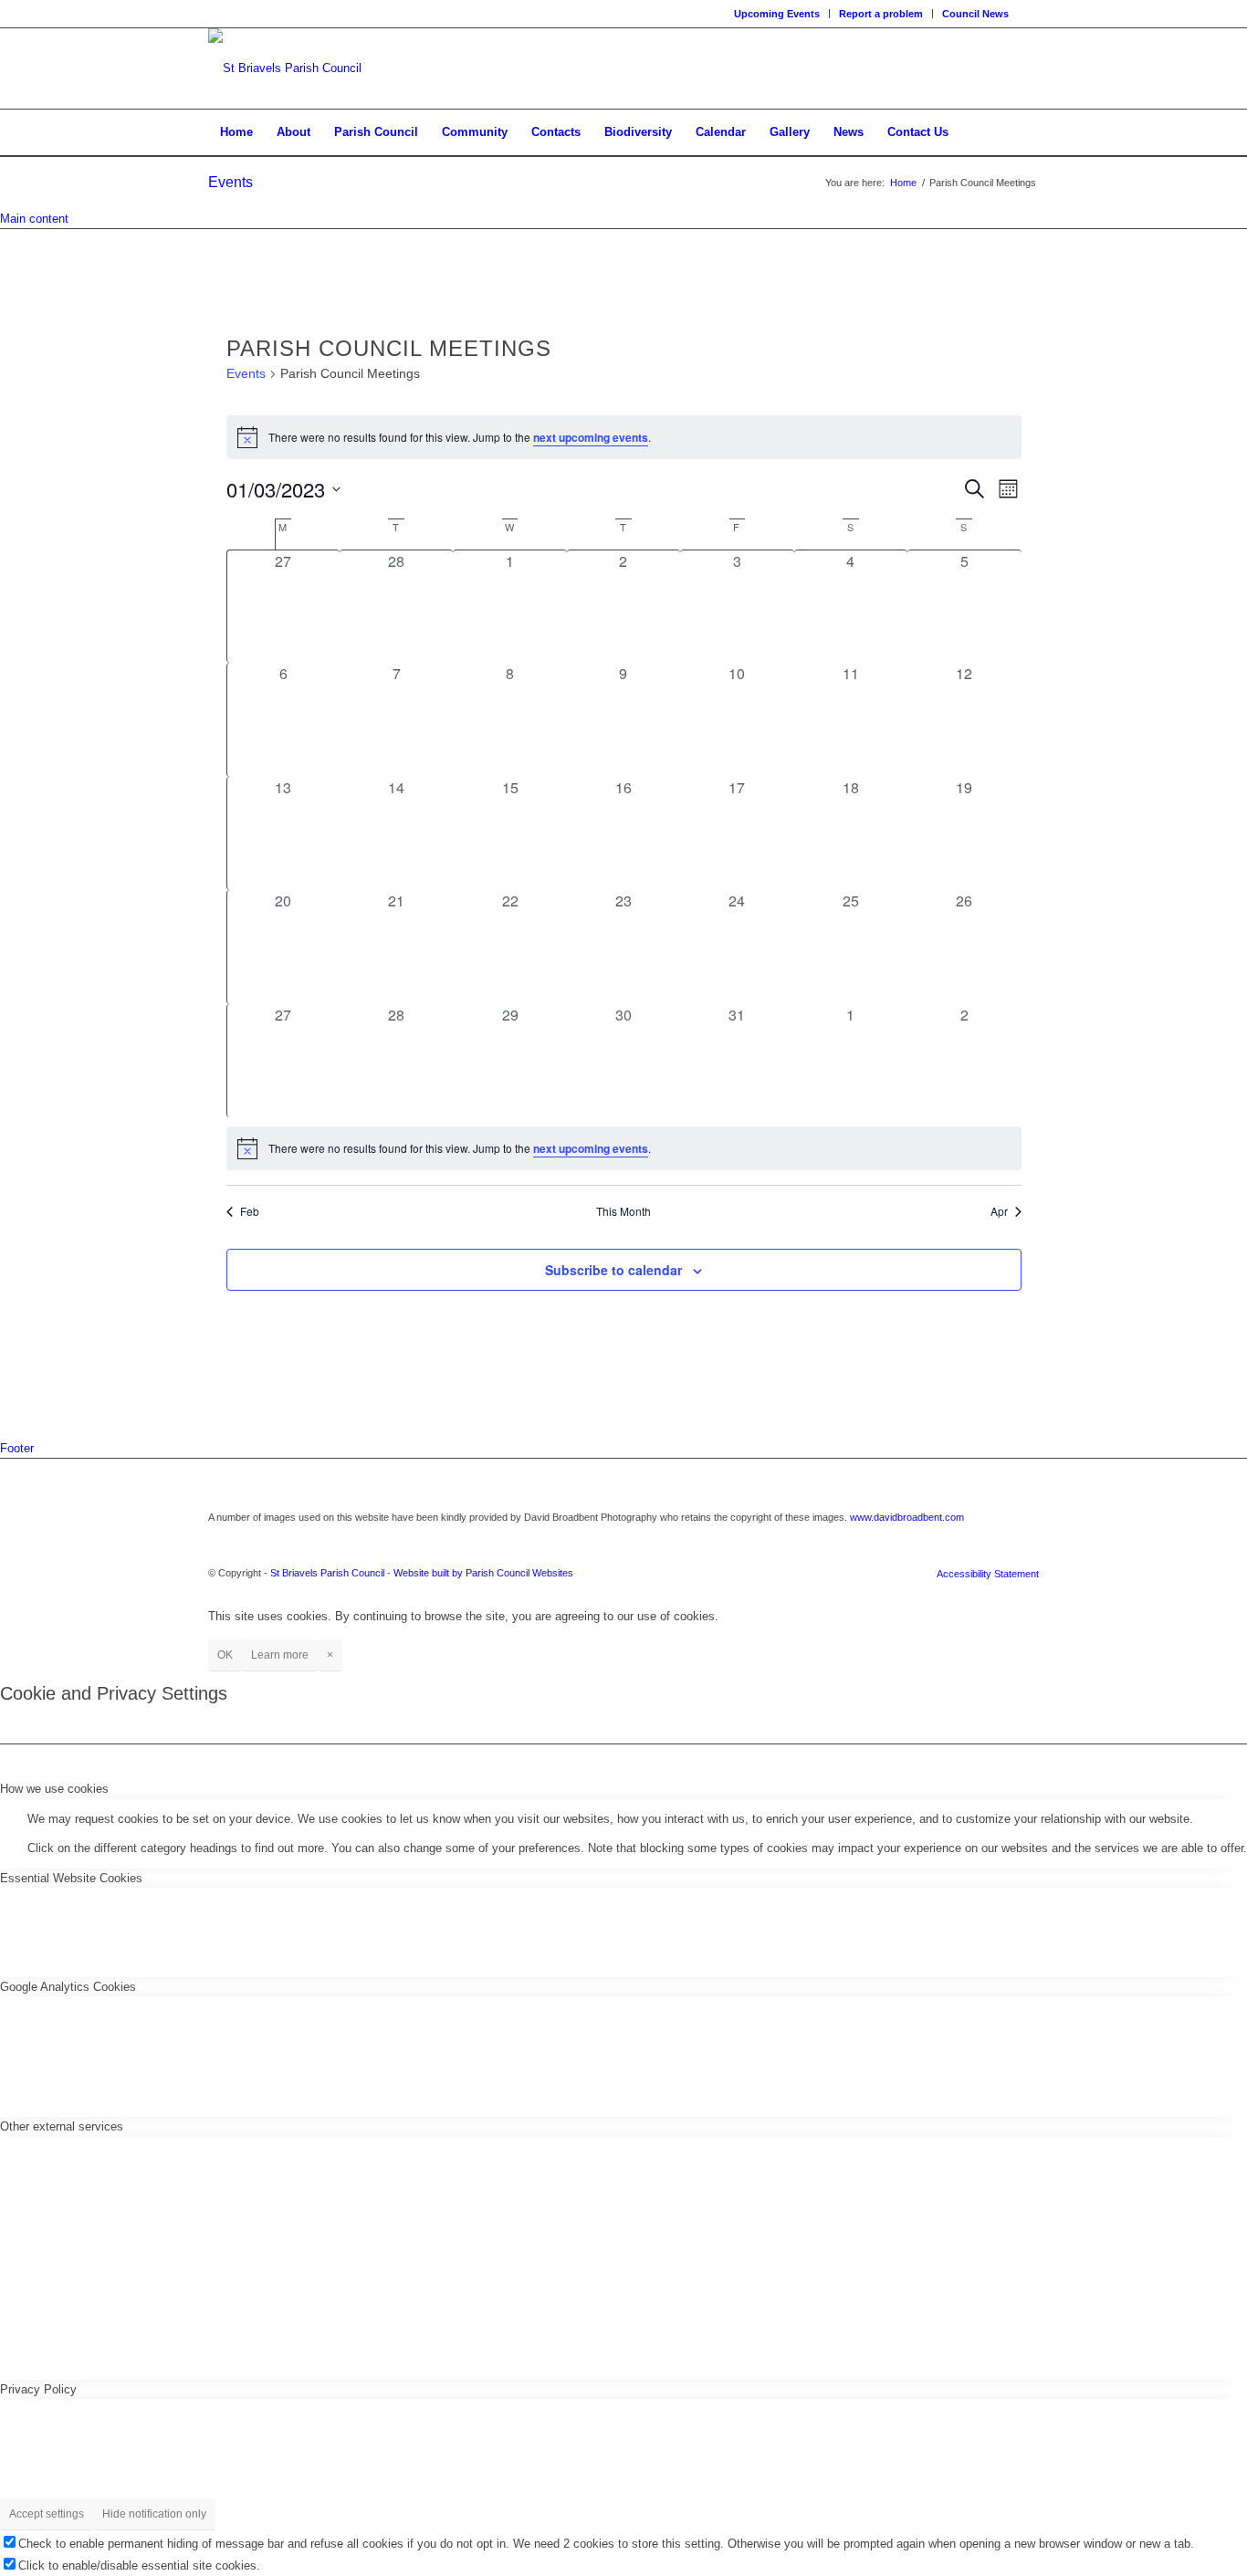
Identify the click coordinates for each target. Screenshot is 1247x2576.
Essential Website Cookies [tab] (71, 1878)
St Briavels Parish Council (327, 1573)
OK (225, 1655)
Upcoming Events (777, 14)
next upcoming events (591, 437)
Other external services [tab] (62, 2126)
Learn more (280, 1655)
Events (231, 182)
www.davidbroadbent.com (907, 1517)
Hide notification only (154, 2514)
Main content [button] (34, 219)
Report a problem (881, 14)
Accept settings (47, 2514)
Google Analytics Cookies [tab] (68, 1987)
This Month (623, 1211)
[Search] (1027, 132)
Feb (250, 1211)
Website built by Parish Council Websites (483, 1573)
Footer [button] (17, 1448)
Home (903, 183)
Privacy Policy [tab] (38, 2389)
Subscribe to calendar (613, 1270)
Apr (999, 1211)
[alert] (624, 437)
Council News (975, 14)
